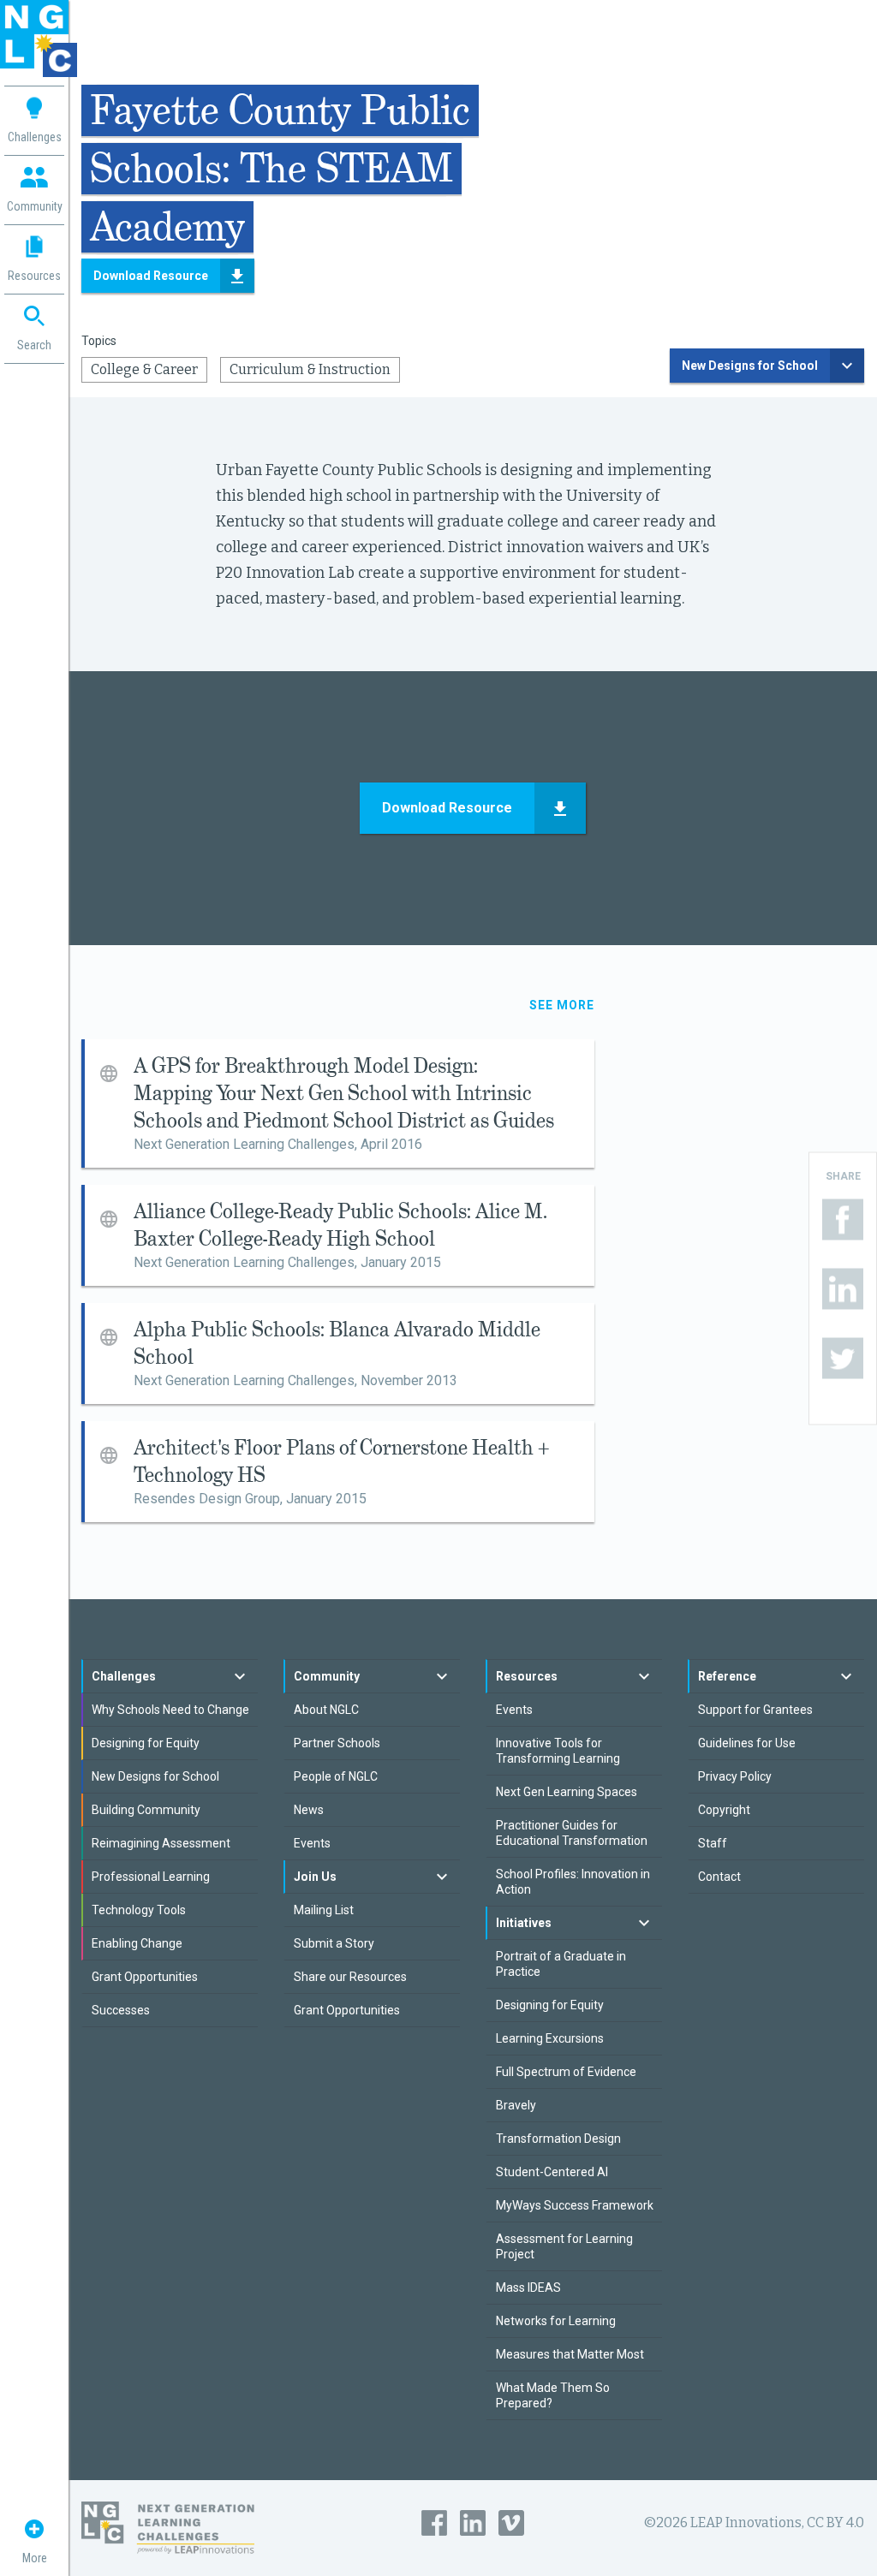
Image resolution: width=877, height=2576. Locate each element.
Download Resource (151, 276)
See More (562, 1005)
